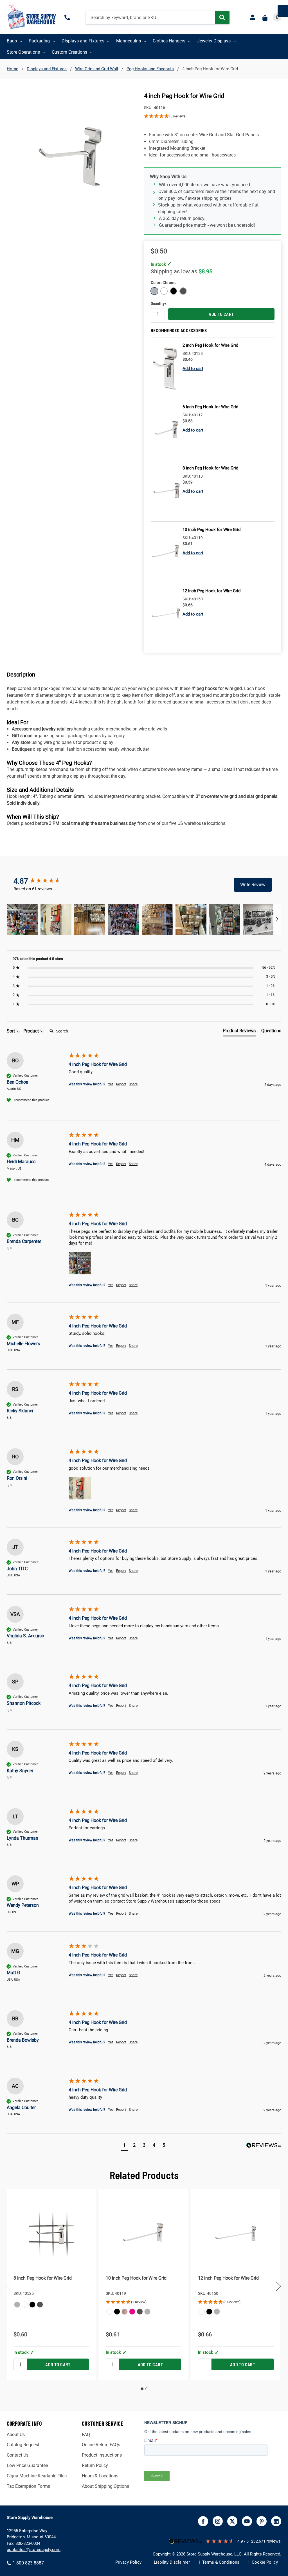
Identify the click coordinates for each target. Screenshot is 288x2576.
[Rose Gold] (125, 2312)
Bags (12, 41)
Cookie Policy (265, 2562)
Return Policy (95, 2465)
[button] (213, 116)
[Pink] (132, 2312)
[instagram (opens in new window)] (218, 2521)
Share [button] (133, 1084)
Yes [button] (111, 1084)
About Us (16, 2435)
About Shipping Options (105, 2486)
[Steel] (40, 2305)
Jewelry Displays (214, 41)
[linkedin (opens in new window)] (276, 2521)
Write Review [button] (253, 885)
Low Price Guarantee (27, 2465)
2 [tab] (147, 2389)
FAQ (86, 2435)
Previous (8, 2286)
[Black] (32, 2305)
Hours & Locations (100, 2476)
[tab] (239, 1032)
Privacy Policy (128, 2562)
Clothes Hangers (169, 41)
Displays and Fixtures (83, 41)
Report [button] (121, 1084)
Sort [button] (11, 1031)
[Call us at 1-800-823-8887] (68, 17)
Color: (171, 282)
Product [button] (32, 1031)
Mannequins (129, 41)
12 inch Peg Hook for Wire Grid (228, 2278)
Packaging (39, 41)
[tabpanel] (51, 2285)
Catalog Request (23, 2445)
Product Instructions (102, 2455)
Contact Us (18, 2455)
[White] (25, 2305)
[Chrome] (17, 2305)
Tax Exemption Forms (28, 2486)
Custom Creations (69, 52)
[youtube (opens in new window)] (247, 2521)
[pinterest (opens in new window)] (262, 2521)
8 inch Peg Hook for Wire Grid (43, 2278)
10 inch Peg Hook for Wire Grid (136, 2278)
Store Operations (23, 52)
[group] (43, 881)
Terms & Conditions (221, 2562)
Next (278, 2286)
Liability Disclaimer (172, 2562)
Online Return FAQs (101, 2445)
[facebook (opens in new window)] (203, 2521)
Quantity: (158, 303)
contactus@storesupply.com (34, 2550)
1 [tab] (142, 2389)
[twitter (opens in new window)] (232, 2521)
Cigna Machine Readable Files (37, 2476)
